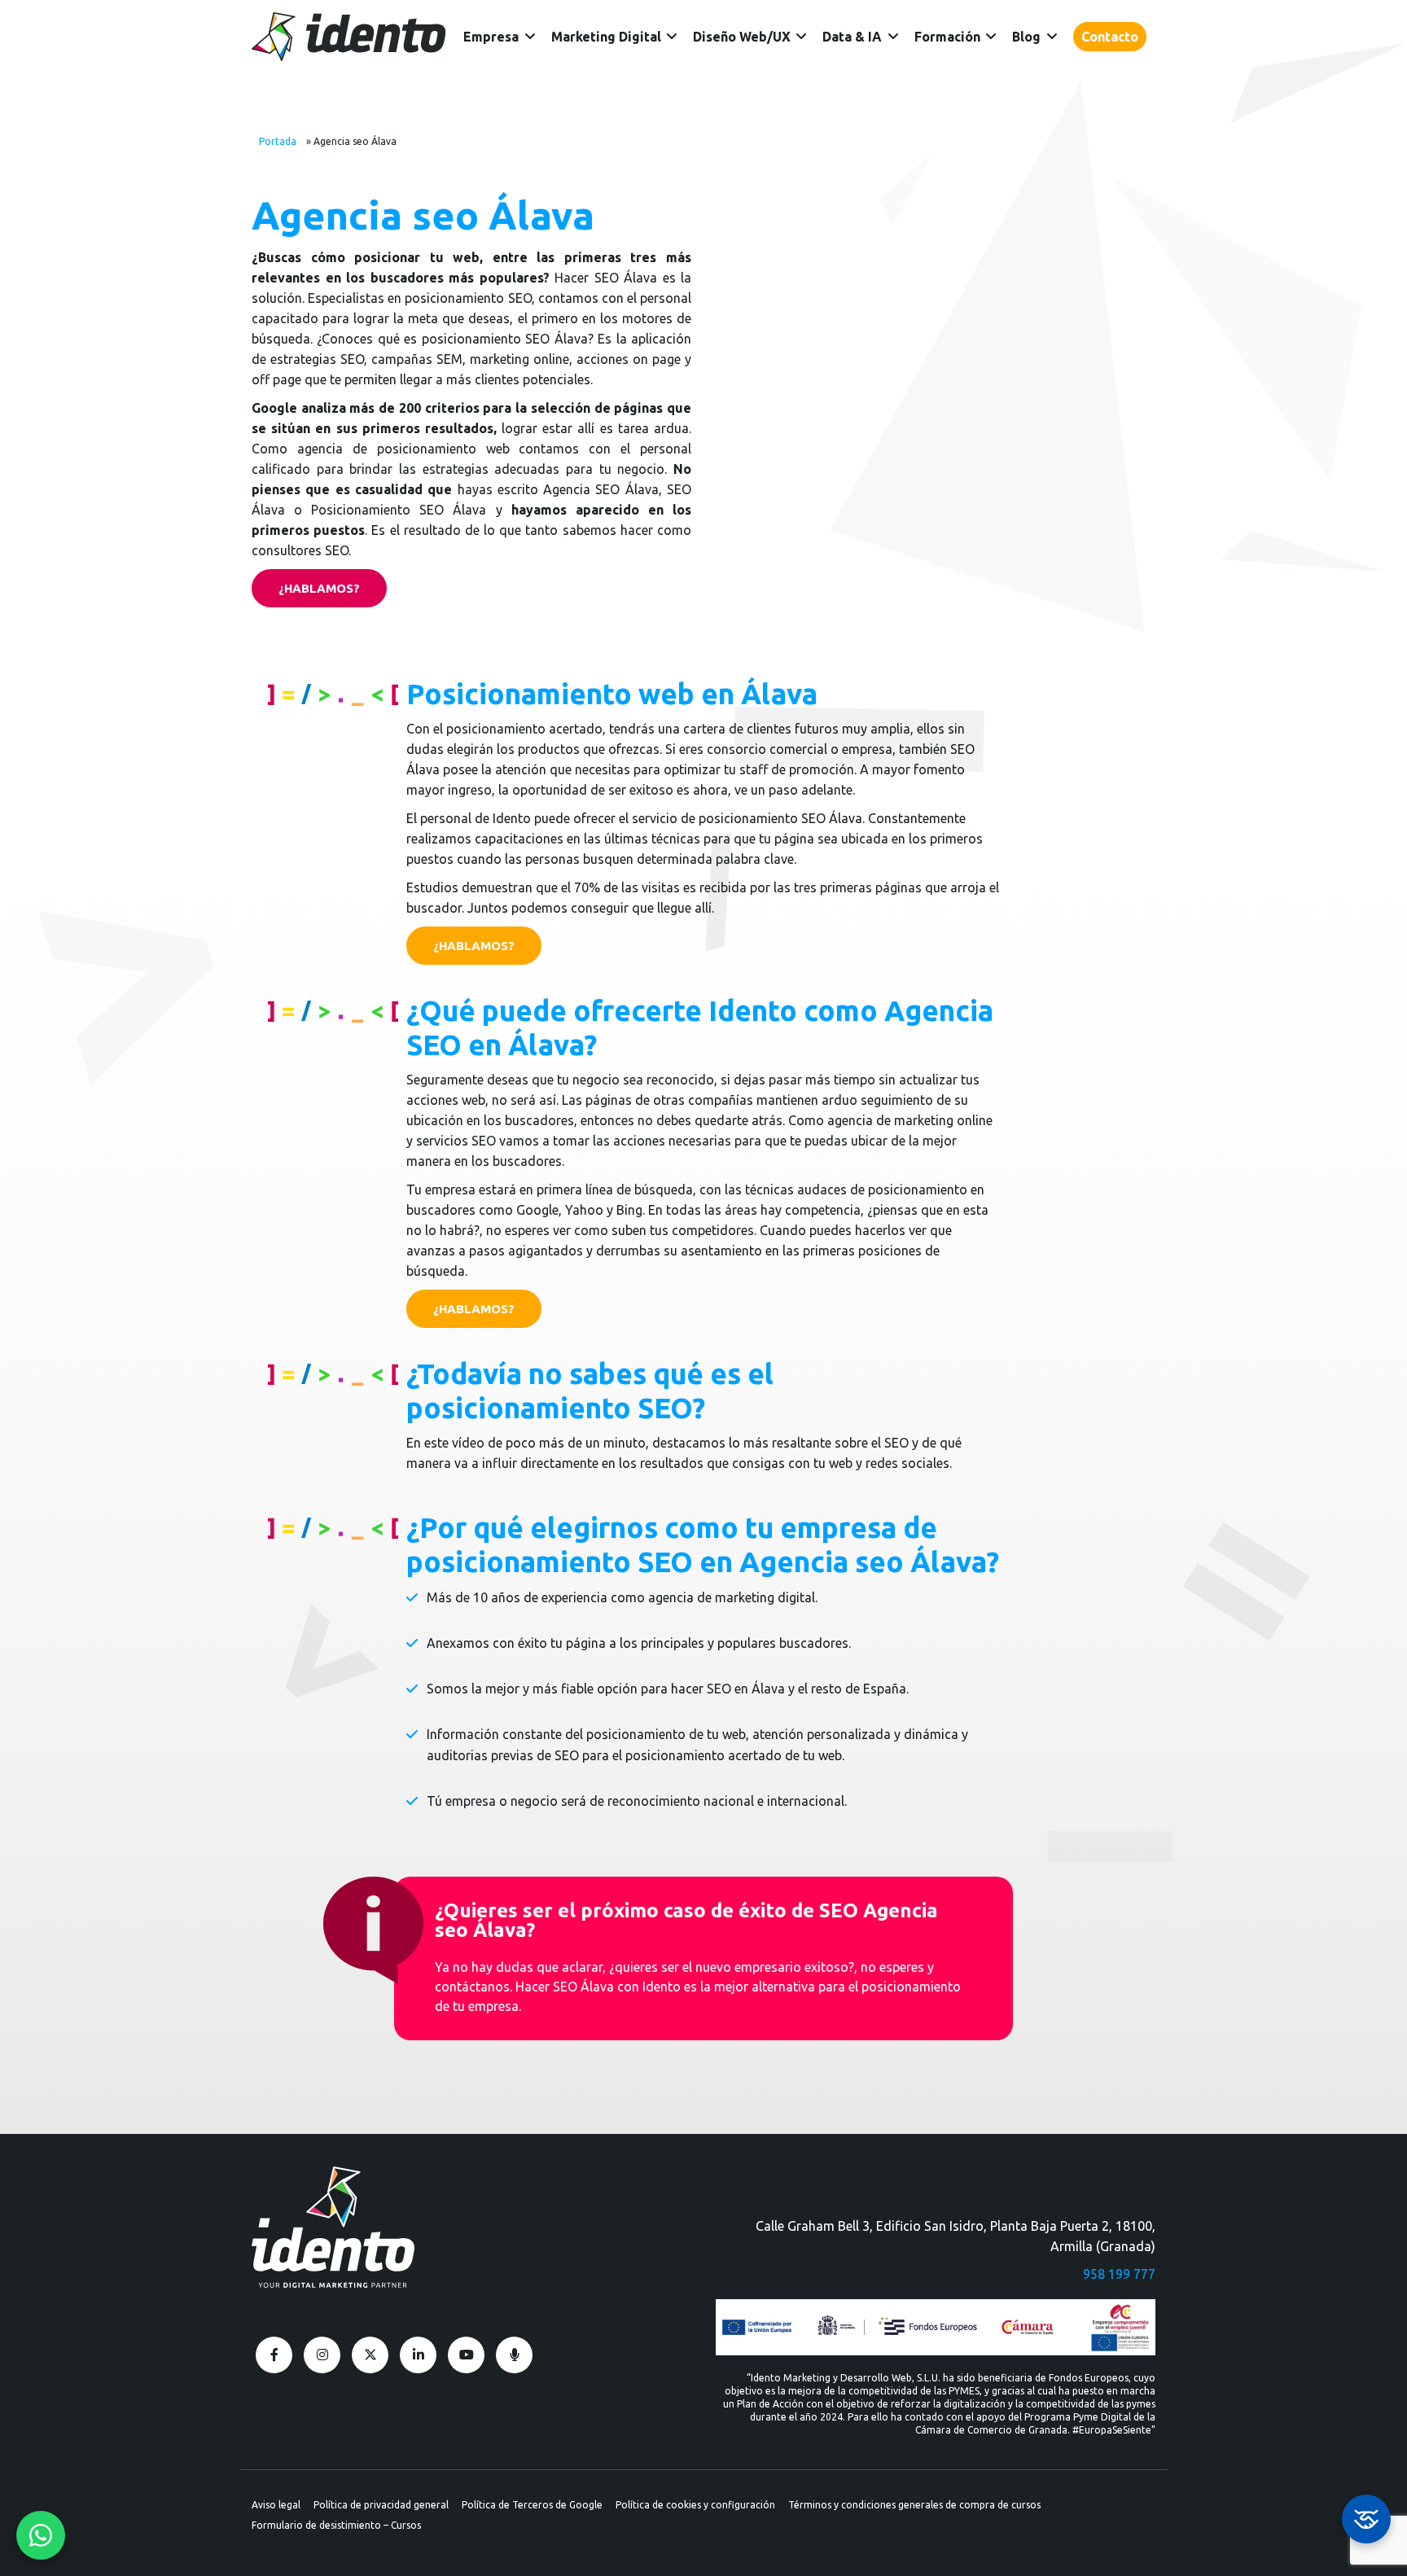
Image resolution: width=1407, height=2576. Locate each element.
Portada (278, 141)
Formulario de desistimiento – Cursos (336, 2525)
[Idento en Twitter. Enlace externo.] (370, 2355)
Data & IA (852, 37)
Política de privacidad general (381, 2505)
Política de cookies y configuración (695, 2505)
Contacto (1110, 37)
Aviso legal (276, 2505)
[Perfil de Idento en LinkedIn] (418, 2355)
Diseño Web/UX (742, 37)
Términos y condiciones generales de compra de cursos (914, 2505)
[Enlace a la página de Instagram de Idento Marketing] (322, 2355)
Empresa (491, 37)
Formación (947, 37)
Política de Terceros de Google (532, 2505)
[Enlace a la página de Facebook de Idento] (274, 2355)
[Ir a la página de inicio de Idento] (348, 37)
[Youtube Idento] (466, 2355)
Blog (1026, 37)
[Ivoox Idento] (514, 2355)
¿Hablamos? (319, 588)
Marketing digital (606, 37)
